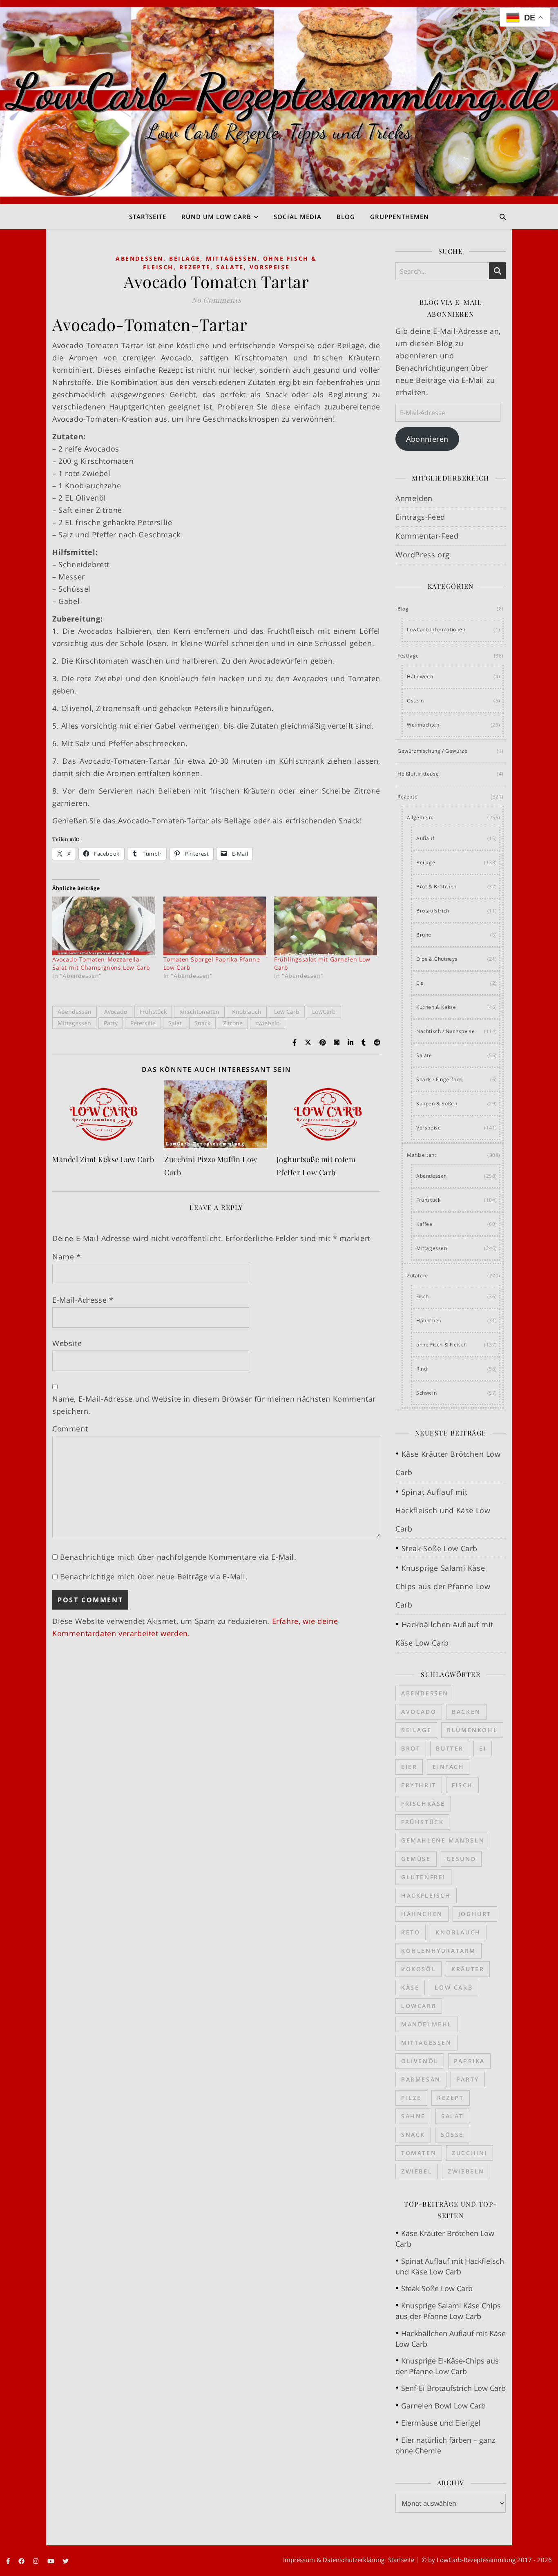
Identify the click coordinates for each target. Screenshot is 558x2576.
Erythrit (419, 1785)
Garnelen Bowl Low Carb (443, 2406)
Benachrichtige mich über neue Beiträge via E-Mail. (154, 1576)
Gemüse (416, 1859)
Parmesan (421, 2079)
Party (111, 1023)
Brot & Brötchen (436, 887)
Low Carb (287, 1012)
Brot (411, 1748)
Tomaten (419, 2153)
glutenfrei (423, 1877)
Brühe (424, 935)
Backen (466, 1712)
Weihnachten (423, 725)
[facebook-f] (9, 2561)
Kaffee (424, 1224)
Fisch (423, 1296)
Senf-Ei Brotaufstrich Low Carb (453, 2388)
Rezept (451, 2098)
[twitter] (66, 2561)
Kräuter (468, 1969)
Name (67, 1257)
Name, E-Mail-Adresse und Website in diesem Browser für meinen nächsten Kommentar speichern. (214, 1405)
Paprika (469, 2061)
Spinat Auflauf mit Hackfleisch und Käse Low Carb (443, 1510)
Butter (450, 1748)
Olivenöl (420, 2061)
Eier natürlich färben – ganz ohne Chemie (445, 2445)
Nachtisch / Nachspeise (445, 1031)
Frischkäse (423, 1803)
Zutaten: (417, 1276)
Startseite (148, 217)
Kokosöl (418, 1969)
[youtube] (52, 2561)
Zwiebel (417, 2171)
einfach (448, 1767)
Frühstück (153, 1012)
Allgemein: (420, 817)
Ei (483, 1748)
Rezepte (195, 267)
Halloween (420, 676)
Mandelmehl (427, 2024)
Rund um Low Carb (216, 217)
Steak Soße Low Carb (440, 1548)
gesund (461, 1859)
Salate (230, 267)
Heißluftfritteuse (418, 774)
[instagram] (37, 2561)
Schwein (426, 1393)
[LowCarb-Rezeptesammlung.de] (279, 102)
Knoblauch (247, 1012)
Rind (422, 1369)
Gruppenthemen (400, 217)
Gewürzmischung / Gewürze (432, 751)
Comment (70, 1429)
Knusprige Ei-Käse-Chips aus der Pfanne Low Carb (447, 2366)
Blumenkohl (472, 1730)
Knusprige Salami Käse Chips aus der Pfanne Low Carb (443, 1586)
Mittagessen (232, 258)
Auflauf (425, 838)
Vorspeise (270, 267)
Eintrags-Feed (420, 517)
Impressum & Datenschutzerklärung (334, 2560)
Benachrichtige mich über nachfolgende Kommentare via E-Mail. (178, 1557)
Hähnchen (429, 1320)
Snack (202, 1023)
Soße (452, 2134)
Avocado (116, 1012)
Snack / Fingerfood (440, 1079)
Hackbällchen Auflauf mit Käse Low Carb (451, 2339)
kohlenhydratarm (439, 1951)
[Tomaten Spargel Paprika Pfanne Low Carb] (215, 926)
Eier (409, 1767)
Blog (346, 217)
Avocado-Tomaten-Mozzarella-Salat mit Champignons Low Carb (101, 963)
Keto (411, 1932)
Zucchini (470, 2153)
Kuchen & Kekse (436, 1007)
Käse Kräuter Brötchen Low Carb (445, 2238)
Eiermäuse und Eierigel (441, 2423)
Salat (175, 1023)
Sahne (413, 2116)
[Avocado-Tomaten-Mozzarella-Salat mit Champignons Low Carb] (104, 926)
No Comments (217, 300)
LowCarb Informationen (436, 629)
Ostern (415, 701)
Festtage (408, 656)
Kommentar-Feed (427, 536)
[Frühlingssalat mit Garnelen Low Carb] (326, 926)
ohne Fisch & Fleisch (442, 1345)
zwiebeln (268, 1023)
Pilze (411, 2098)
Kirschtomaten (199, 1012)
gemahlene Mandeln (443, 1840)
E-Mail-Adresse (83, 1300)
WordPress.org (423, 555)
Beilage (185, 258)
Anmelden (414, 498)
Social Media (298, 217)
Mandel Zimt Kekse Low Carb (103, 1159)
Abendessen (139, 258)
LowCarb (324, 1012)
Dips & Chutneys (437, 959)
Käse (410, 1987)
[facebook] (22, 2561)
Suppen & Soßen (437, 1104)
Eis (420, 983)
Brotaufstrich (433, 911)
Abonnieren (427, 439)
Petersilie (143, 1023)
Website (67, 1343)
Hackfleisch (426, 1895)
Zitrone (233, 1023)
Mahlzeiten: (422, 1155)
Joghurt (475, 1914)
